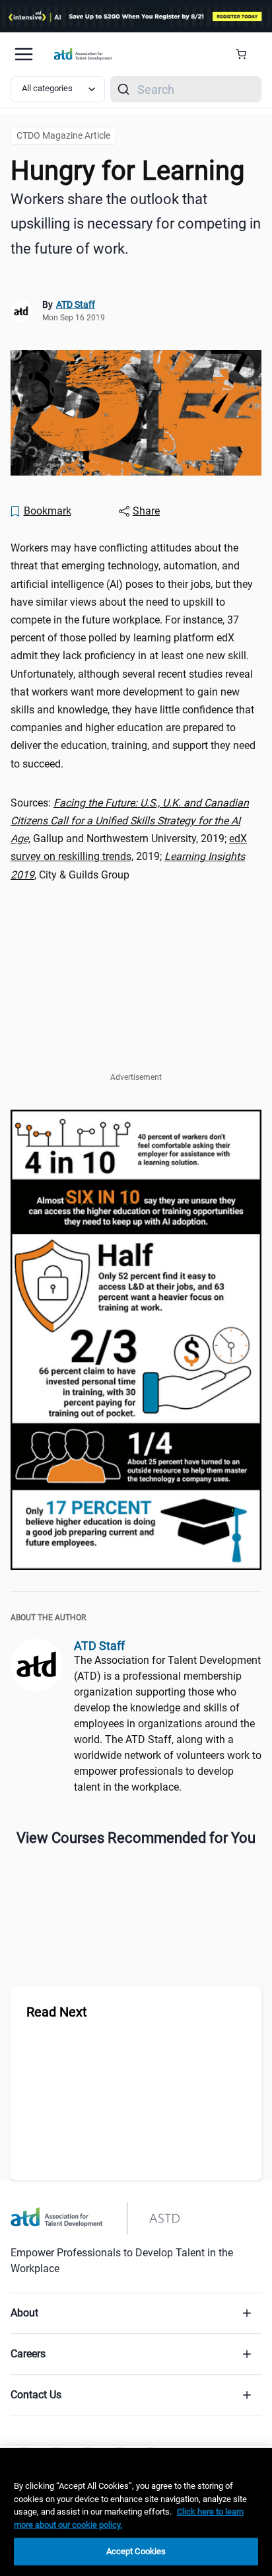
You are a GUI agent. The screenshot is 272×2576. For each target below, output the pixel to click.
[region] (136, 2512)
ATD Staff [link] (76, 304)
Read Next (57, 2012)
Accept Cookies (136, 2551)
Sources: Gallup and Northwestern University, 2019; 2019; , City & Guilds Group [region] (130, 839)
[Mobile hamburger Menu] (24, 54)
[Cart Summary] (246, 54)
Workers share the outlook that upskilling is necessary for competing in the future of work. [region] (136, 224)
